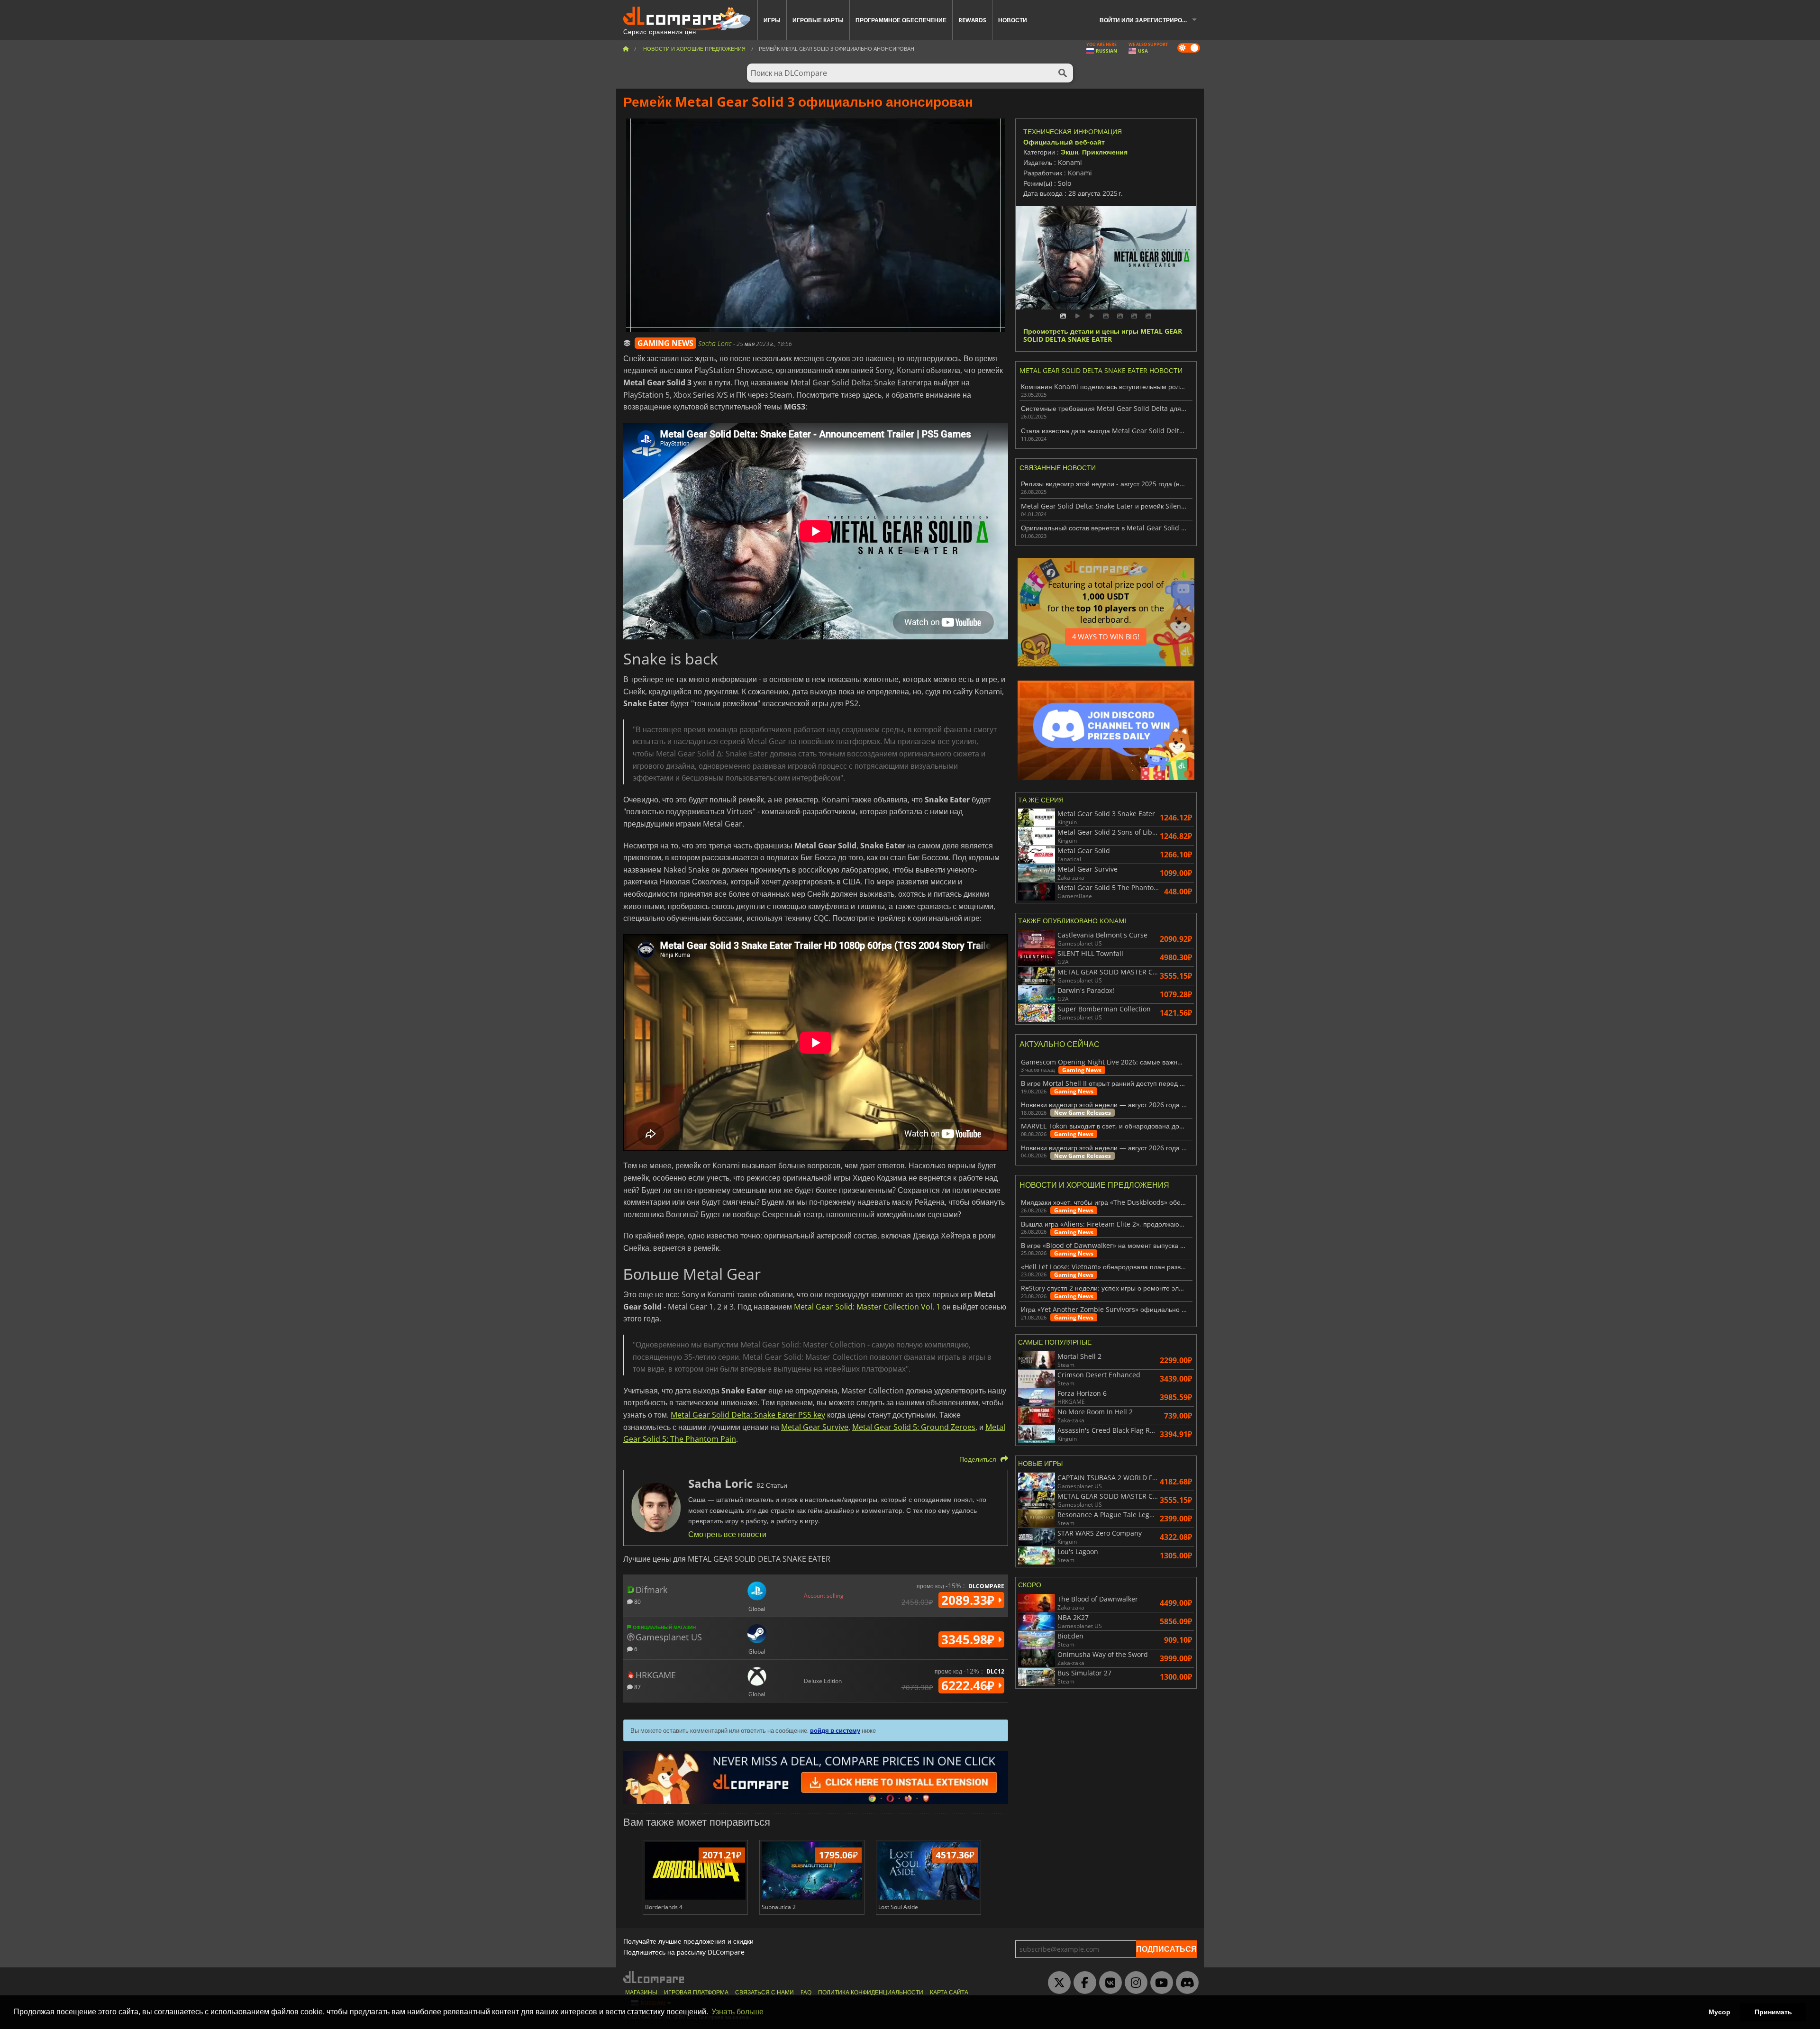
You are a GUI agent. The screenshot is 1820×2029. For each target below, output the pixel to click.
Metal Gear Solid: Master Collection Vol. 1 (867, 1307)
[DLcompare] (654, 1977)
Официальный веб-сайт (1064, 142)
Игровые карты (818, 20)
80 (637, 1601)
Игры (772, 20)
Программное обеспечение (901, 20)
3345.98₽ (969, 1639)
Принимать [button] (1773, 2012)
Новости (1013, 20)
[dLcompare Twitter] (1057, 1983)
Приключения (1105, 152)
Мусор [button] (1720, 2012)
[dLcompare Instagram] (1134, 1983)
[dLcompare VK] (1108, 1983)
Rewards (972, 20)
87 (637, 1687)
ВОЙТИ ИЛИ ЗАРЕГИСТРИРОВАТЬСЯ (1152, 20)
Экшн (1069, 152)
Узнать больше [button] (737, 2012)
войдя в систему (835, 1730)
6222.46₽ (969, 1685)
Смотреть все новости (727, 1534)
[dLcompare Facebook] (1083, 1983)
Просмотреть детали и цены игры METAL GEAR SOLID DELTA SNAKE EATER (1103, 336)
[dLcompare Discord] (1185, 1983)
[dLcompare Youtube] (1159, 1983)
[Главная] (626, 49)
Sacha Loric (716, 343)
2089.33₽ (969, 1600)
